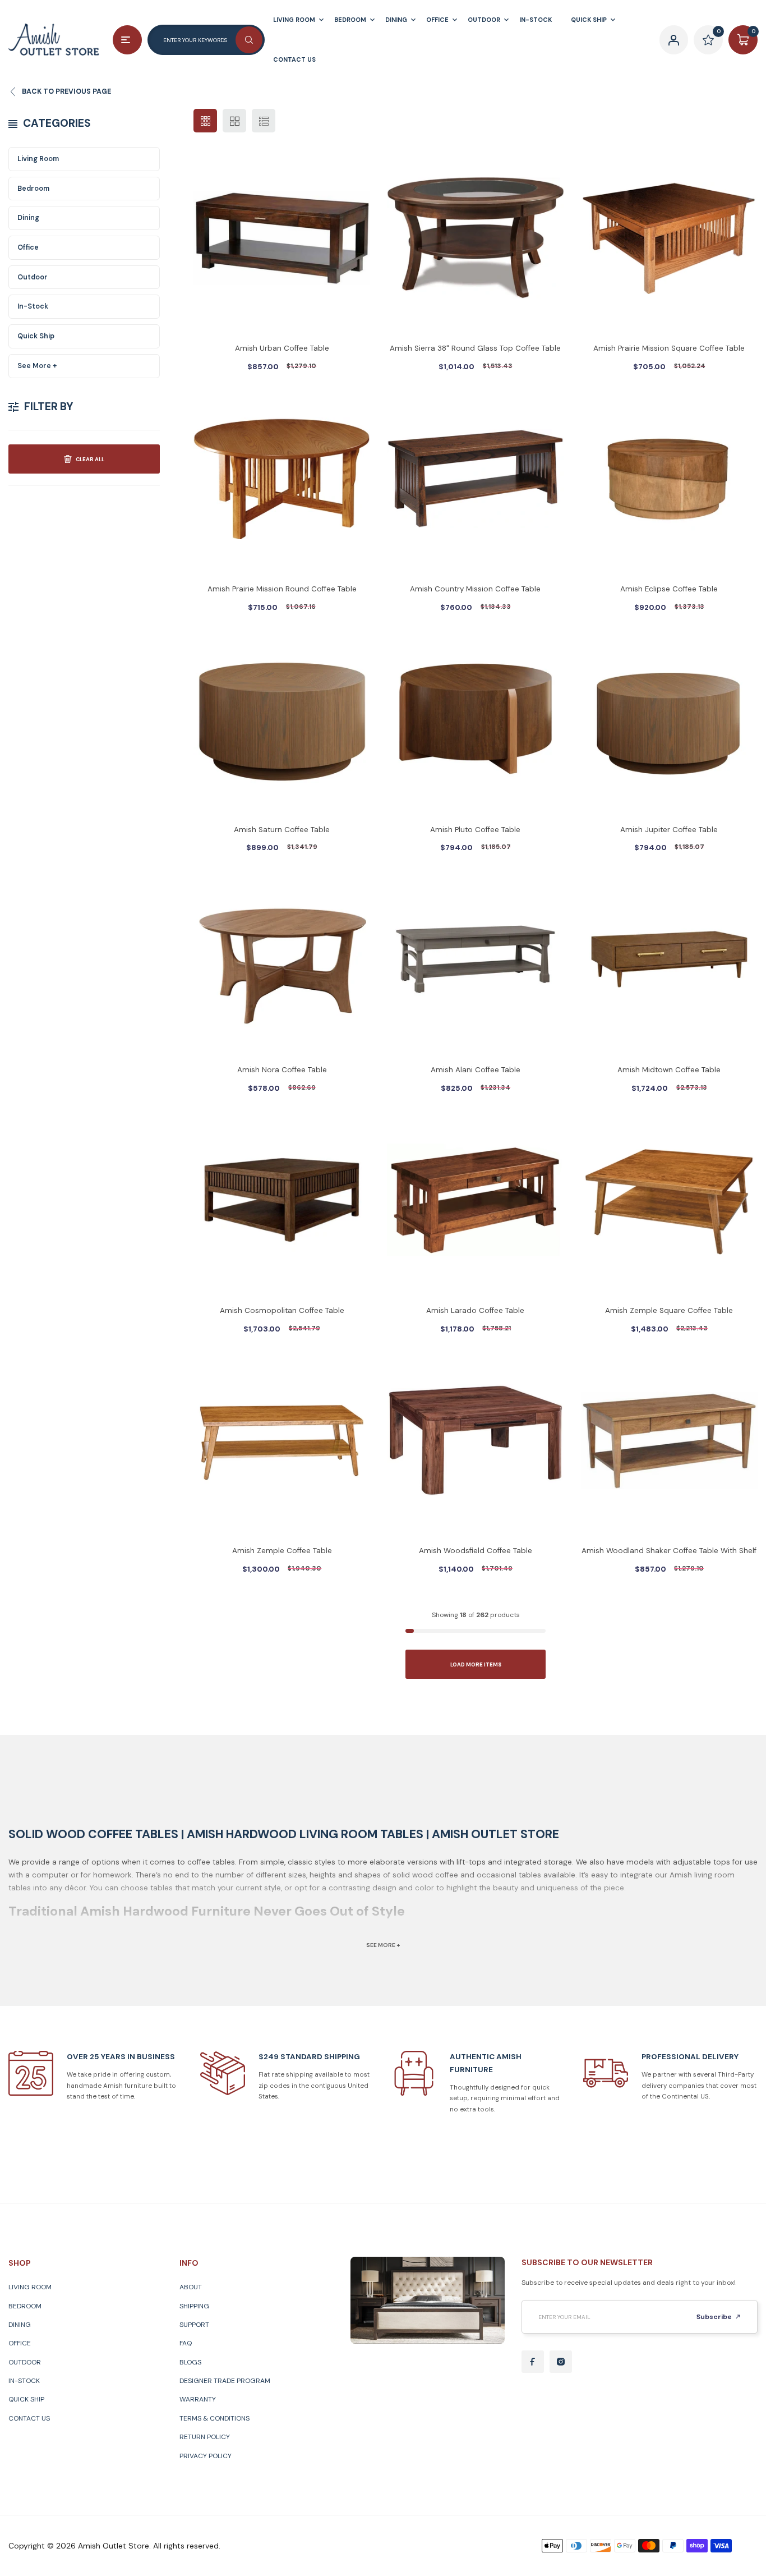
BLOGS (190, 2362)
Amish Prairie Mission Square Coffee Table (669, 348)
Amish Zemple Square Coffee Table (669, 1310)
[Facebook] (533, 2362)
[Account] (674, 40)
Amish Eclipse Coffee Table (669, 589)
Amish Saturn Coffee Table (282, 830)
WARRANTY (198, 2399)
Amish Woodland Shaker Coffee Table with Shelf (669, 1551)
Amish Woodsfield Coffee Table (476, 1551)
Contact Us (29, 2418)
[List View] (264, 121)
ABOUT (191, 2287)
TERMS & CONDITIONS (214, 2418)
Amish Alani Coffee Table (476, 1070)
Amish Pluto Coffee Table (475, 830)
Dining (28, 218)
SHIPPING (194, 2306)
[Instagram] (561, 2362)
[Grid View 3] (205, 121)
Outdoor (33, 277)
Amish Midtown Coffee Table (669, 1070)
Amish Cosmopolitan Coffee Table (282, 1310)
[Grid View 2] (234, 121)
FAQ (186, 2343)
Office (28, 247)
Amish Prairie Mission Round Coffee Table (282, 589)
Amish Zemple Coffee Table (282, 1551)
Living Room (38, 159)
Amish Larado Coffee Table (475, 1310)
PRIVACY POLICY (206, 2456)
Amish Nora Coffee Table (282, 1070)
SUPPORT (194, 2325)
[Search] (249, 40)
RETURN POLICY (205, 2437)
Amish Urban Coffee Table (282, 348)
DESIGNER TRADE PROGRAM (225, 2381)
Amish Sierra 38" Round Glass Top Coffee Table (475, 348)
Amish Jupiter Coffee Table (669, 830)
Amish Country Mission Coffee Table (475, 589)
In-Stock (33, 306)
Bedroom (33, 189)
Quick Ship (36, 336)
